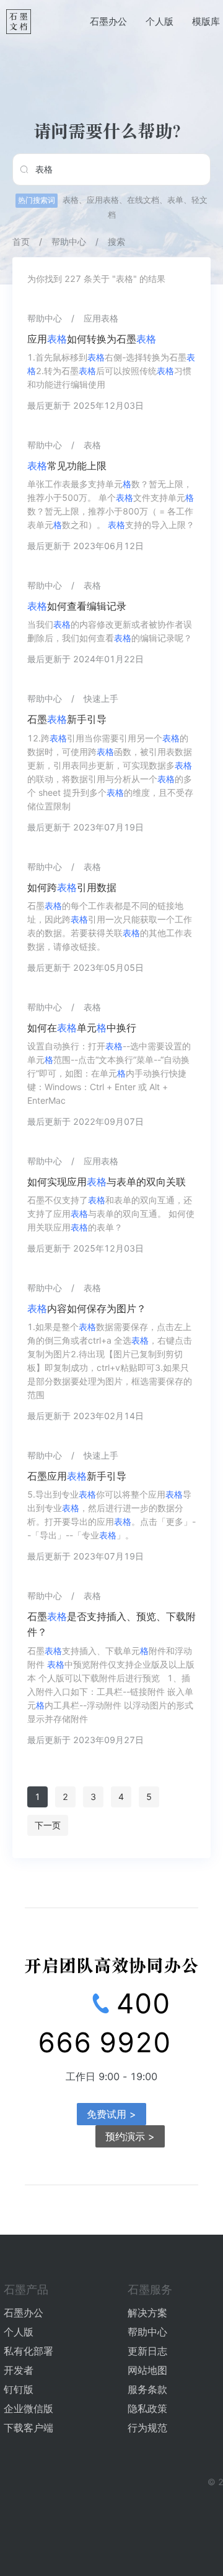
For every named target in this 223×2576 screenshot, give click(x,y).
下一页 (48, 1825)
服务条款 (147, 2389)
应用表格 (103, 200)
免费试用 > (111, 2114)
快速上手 (101, 698)
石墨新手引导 (67, 719)
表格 (71, 200)
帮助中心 (69, 241)
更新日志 (147, 2351)
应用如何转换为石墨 (92, 339)
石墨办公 (108, 21)
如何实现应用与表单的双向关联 (107, 1182)
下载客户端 (28, 2428)
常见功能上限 (67, 466)
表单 (175, 200)
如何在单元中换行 (82, 1028)
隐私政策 (147, 2408)
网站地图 (147, 2370)
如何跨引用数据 (72, 887)
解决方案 (147, 2313)
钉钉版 (19, 2389)
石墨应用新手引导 (77, 1476)
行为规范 (147, 2428)
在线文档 (143, 200)
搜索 (116, 241)
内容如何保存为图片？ (87, 1308)
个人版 (160, 21)
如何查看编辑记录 (77, 606)
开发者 (19, 2370)
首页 (21, 241)
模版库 (206, 21)
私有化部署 (28, 2351)
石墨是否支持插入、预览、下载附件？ (111, 1624)
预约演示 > (130, 2136)
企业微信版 (28, 2408)
